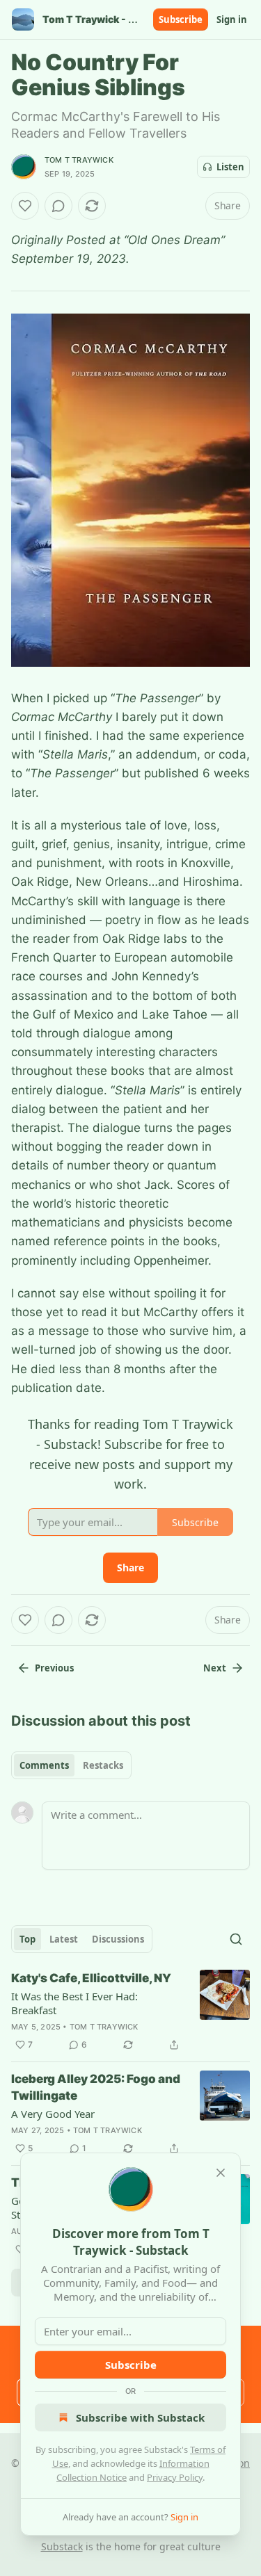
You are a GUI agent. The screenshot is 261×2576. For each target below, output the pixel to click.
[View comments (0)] (58, 206)
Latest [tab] (64, 1939)
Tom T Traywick (79, 160)
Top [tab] (27, 1939)
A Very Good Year (53, 2114)
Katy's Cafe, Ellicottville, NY (91, 1978)
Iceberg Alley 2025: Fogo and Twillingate (96, 2087)
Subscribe (181, 19)
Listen (230, 167)
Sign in (232, 19)
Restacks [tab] (103, 1765)
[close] (221, 2173)
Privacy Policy (175, 2477)
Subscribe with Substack (140, 2417)
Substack (62, 2546)
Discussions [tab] (118, 1939)
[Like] (25, 206)
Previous (54, 1668)
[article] (130, 2011)
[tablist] (71, 1765)
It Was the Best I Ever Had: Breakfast (74, 2003)
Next (215, 1668)
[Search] (236, 1939)
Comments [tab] (44, 1765)
